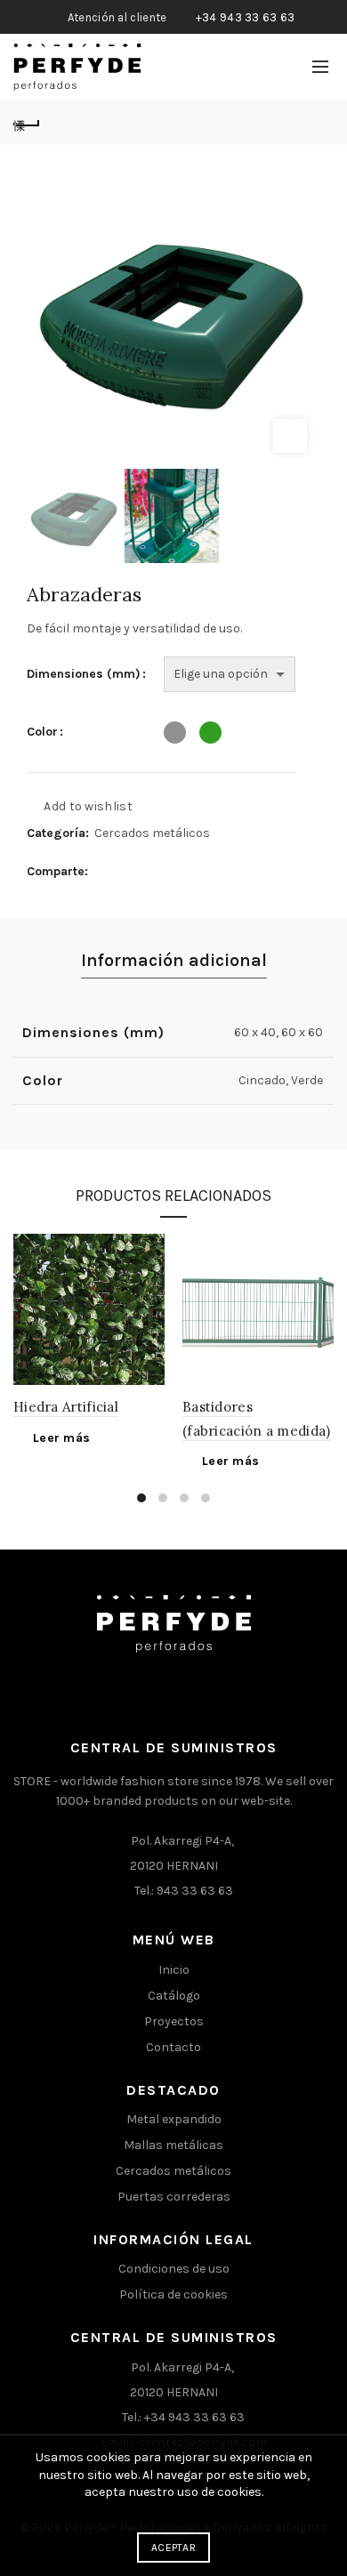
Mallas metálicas (173, 2145)
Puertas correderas (174, 2197)
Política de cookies (173, 2294)
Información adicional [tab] (174, 960)
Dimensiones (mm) (84, 674)
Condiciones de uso (174, 2269)
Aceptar (173, 2548)
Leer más (61, 1438)
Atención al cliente (117, 17)
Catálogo (174, 1996)
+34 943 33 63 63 (246, 17)
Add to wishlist (88, 806)
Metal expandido (174, 2119)
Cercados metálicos (152, 833)
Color (42, 732)
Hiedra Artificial (66, 1407)
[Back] (27, 123)
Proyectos (174, 2021)
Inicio (174, 1970)
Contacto (173, 2047)
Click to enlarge (290, 436)
